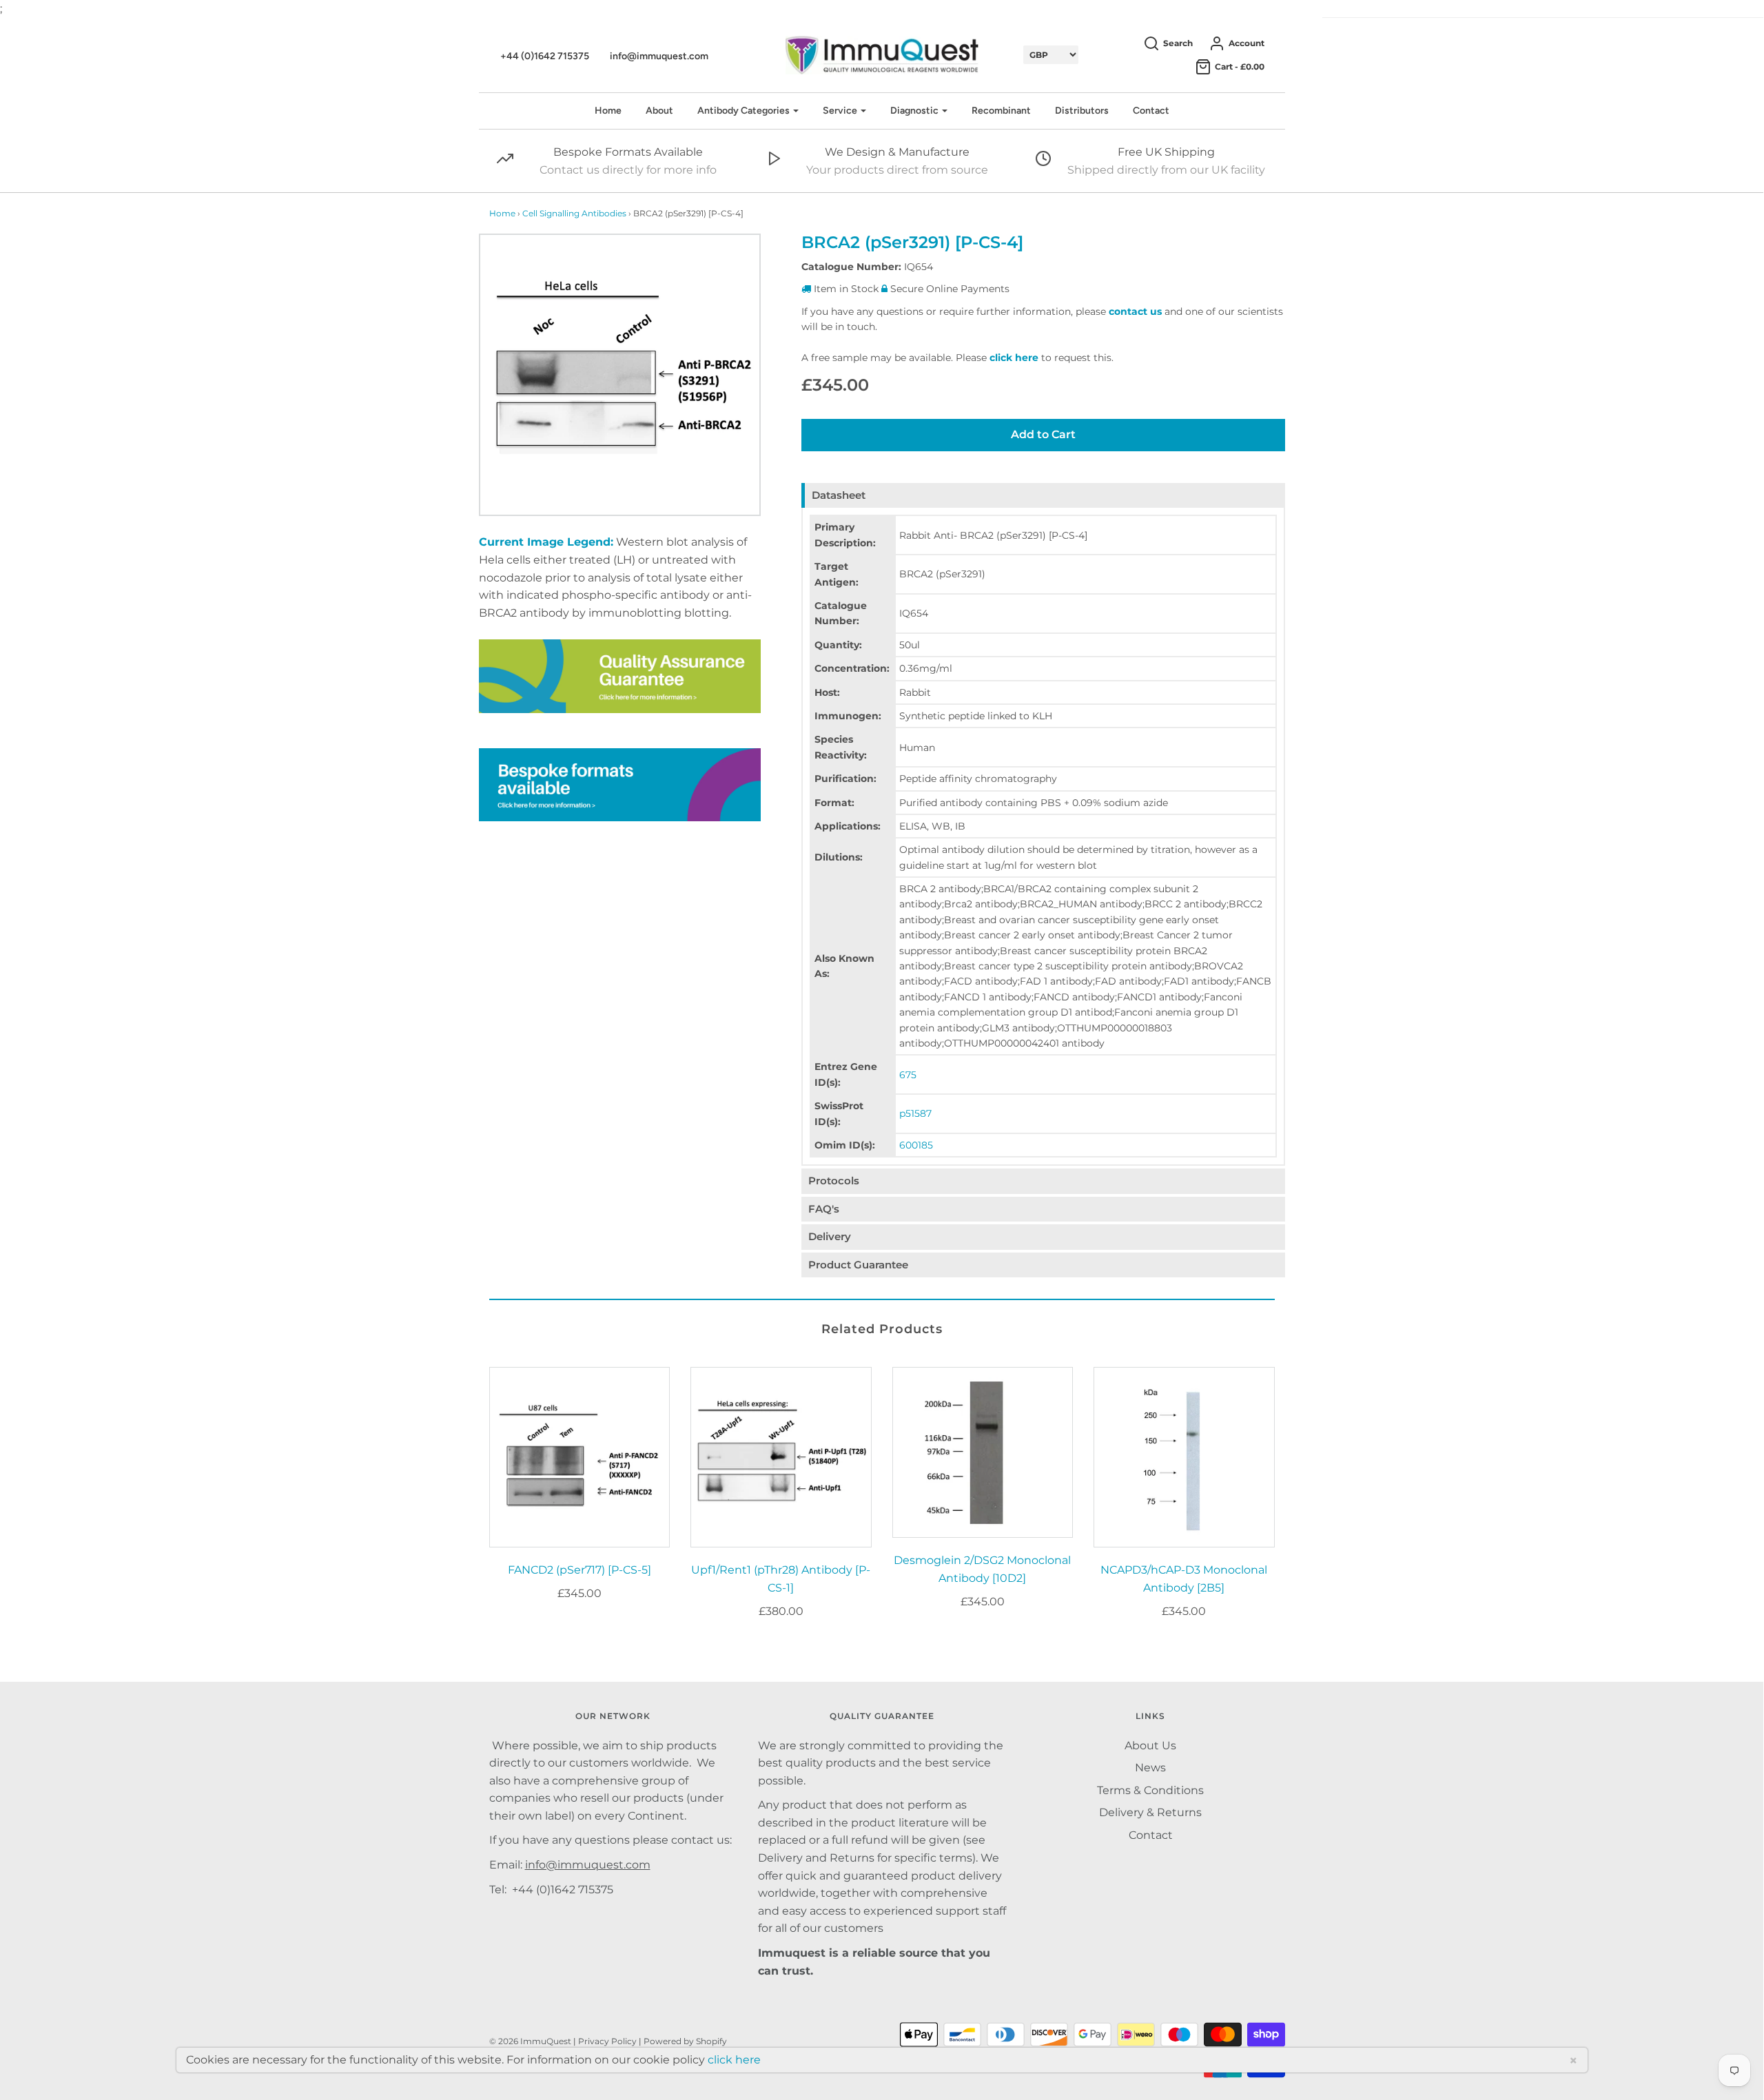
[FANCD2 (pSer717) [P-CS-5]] (580, 1458)
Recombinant (1001, 111)
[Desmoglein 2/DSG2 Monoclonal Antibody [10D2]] (983, 1453)
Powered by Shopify (685, 2041)
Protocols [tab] (834, 1181)
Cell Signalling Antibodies (574, 213)
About (659, 111)
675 (908, 1075)
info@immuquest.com (659, 56)
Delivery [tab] (830, 1236)
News (1150, 1768)
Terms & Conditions (1150, 1790)
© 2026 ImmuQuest (530, 2041)
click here (1014, 358)
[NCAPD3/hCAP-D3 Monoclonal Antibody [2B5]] (1184, 1458)
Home (608, 111)
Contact (1151, 111)
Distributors (1082, 111)
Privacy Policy (607, 2041)
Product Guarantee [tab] (858, 1265)
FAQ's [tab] (824, 1209)
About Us (1150, 1746)
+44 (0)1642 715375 (545, 56)
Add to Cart (1043, 434)
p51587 (915, 1113)
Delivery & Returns (1150, 1812)
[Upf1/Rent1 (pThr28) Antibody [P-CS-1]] (781, 1458)
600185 (916, 1145)
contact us (1135, 311)
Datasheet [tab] (839, 495)
